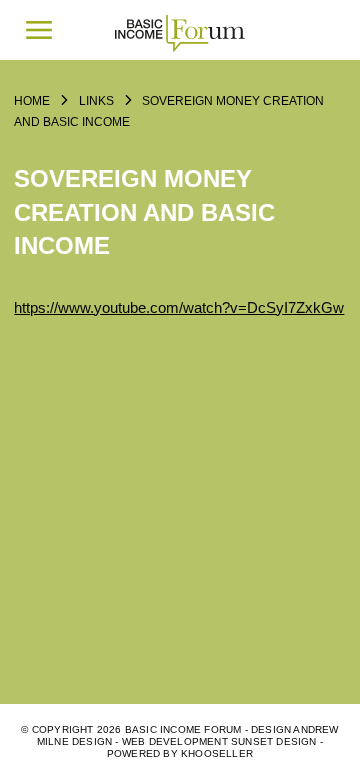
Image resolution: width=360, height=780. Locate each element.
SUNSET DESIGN (274, 741)
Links (96, 101)
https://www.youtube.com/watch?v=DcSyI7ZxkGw (179, 307)
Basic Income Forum (180, 30)
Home (32, 101)
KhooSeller (217, 753)
